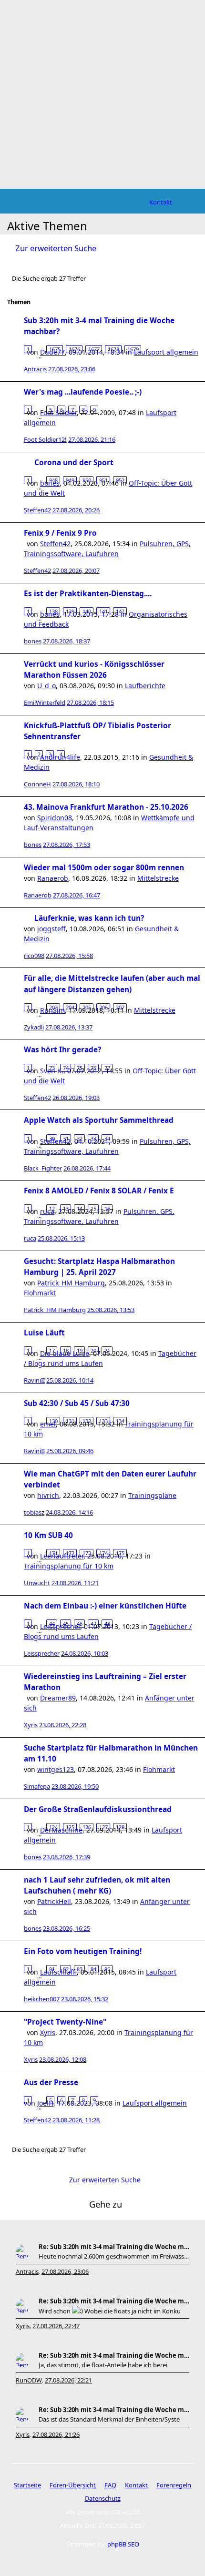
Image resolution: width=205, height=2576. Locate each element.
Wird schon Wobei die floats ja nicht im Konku (110, 2311)
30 (52, 1138)
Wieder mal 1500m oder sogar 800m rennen (104, 868)
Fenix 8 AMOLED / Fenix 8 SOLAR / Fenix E (99, 1191)
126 (87, 1827)
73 (52, 1068)
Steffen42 (37, 510)
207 (120, 1007)
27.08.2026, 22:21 (68, 2380)
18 (66, 1350)
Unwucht (37, 1583)
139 (70, 611)
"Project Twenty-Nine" (65, 2022)
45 (66, 1624)
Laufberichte (145, 686)
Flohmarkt (40, 1293)
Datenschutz (103, 2498)
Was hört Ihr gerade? (62, 1050)
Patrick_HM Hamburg (71, 1283)
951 (103, 480)
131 (70, 1421)
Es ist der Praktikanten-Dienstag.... (88, 594)
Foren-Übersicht (73, 2485)
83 (80, 1969)
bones (33, 641)
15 (93, 1208)
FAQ (110, 2485)
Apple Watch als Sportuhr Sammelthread (99, 1120)
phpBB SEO (123, 2544)
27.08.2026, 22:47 (56, 2326)
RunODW (29, 2380)
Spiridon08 (55, 818)
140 (87, 611)
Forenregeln (174, 2485)
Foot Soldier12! (45, 439)
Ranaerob (53, 878)
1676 (74, 349)
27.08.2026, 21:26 (56, 2434)
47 (93, 1624)
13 (66, 1208)
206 (103, 1007)
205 (87, 1007)
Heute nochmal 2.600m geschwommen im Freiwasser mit (114, 2256)
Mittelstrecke (158, 878)
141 (103, 611)
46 (80, 1624)
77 (107, 1068)
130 (53, 1421)
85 (107, 1969)
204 (70, 1007)
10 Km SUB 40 (48, 1535)
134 (120, 1421)
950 (87, 480)
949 (70, 480)
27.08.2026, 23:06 (65, 2271)
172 (70, 1553)
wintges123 (56, 1769)
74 (66, 1068)
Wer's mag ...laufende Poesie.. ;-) (83, 392)
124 (53, 1827)
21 (107, 1350)
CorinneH (37, 784)
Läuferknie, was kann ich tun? (89, 918)
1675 (55, 349)
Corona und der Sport (74, 463)
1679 (133, 349)
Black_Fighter (43, 1168)
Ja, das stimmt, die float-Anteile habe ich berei (103, 2365)
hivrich (48, 1495)
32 (80, 1138)
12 (52, 1208)
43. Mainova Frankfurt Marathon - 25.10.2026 (106, 807)
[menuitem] (161, 202)
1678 (113, 349)
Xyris (31, 1725)
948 (53, 480)
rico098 (34, 956)
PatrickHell (54, 1901)
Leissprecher (42, 1653)
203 (53, 1007)
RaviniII (34, 1380)
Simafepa (37, 1786)
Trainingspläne (152, 1495)
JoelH (45, 2103)
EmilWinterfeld (45, 703)
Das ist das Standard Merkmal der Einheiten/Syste (109, 2419)
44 (52, 1624)
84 (93, 1969)
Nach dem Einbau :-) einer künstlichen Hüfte (105, 1606)
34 (107, 1138)
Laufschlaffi (58, 1972)
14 (80, 1208)
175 (120, 1553)
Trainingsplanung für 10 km (69, 1566)
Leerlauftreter (62, 1556)
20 (93, 1350)
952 (120, 480)
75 (80, 1068)
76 (93, 1068)
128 (120, 1827)
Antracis (35, 369)
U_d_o (46, 686)
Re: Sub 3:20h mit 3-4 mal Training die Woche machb (114, 2247)
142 (120, 611)
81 (52, 1969)
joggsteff (51, 929)
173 (87, 1553)
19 (80, 1350)
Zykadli (34, 1027)
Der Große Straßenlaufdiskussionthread (98, 1809)
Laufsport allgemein (166, 352)
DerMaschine (61, 1830)
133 (103, 1421)
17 (52, 1350)
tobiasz (34, 1512)
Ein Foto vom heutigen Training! (83, 1951)
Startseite (27, 2485)
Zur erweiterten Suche (56, 248)
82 (66, 1969)
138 (53, 611)
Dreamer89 (58, 1698)
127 (103, 1827)
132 (87, 1421)
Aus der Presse (51, 2082)
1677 (94, 349)
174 (103, 1553)
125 (70, 1827)
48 (107, 1624)
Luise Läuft (44, 1333)
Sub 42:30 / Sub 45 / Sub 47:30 (77, 1403)
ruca (30, 1238)
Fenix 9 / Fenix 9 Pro (60, 533)
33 (93, 1138)
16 (107, 1208)
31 (66, 1138)
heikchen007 (42, 1999)
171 (53, 1553)
